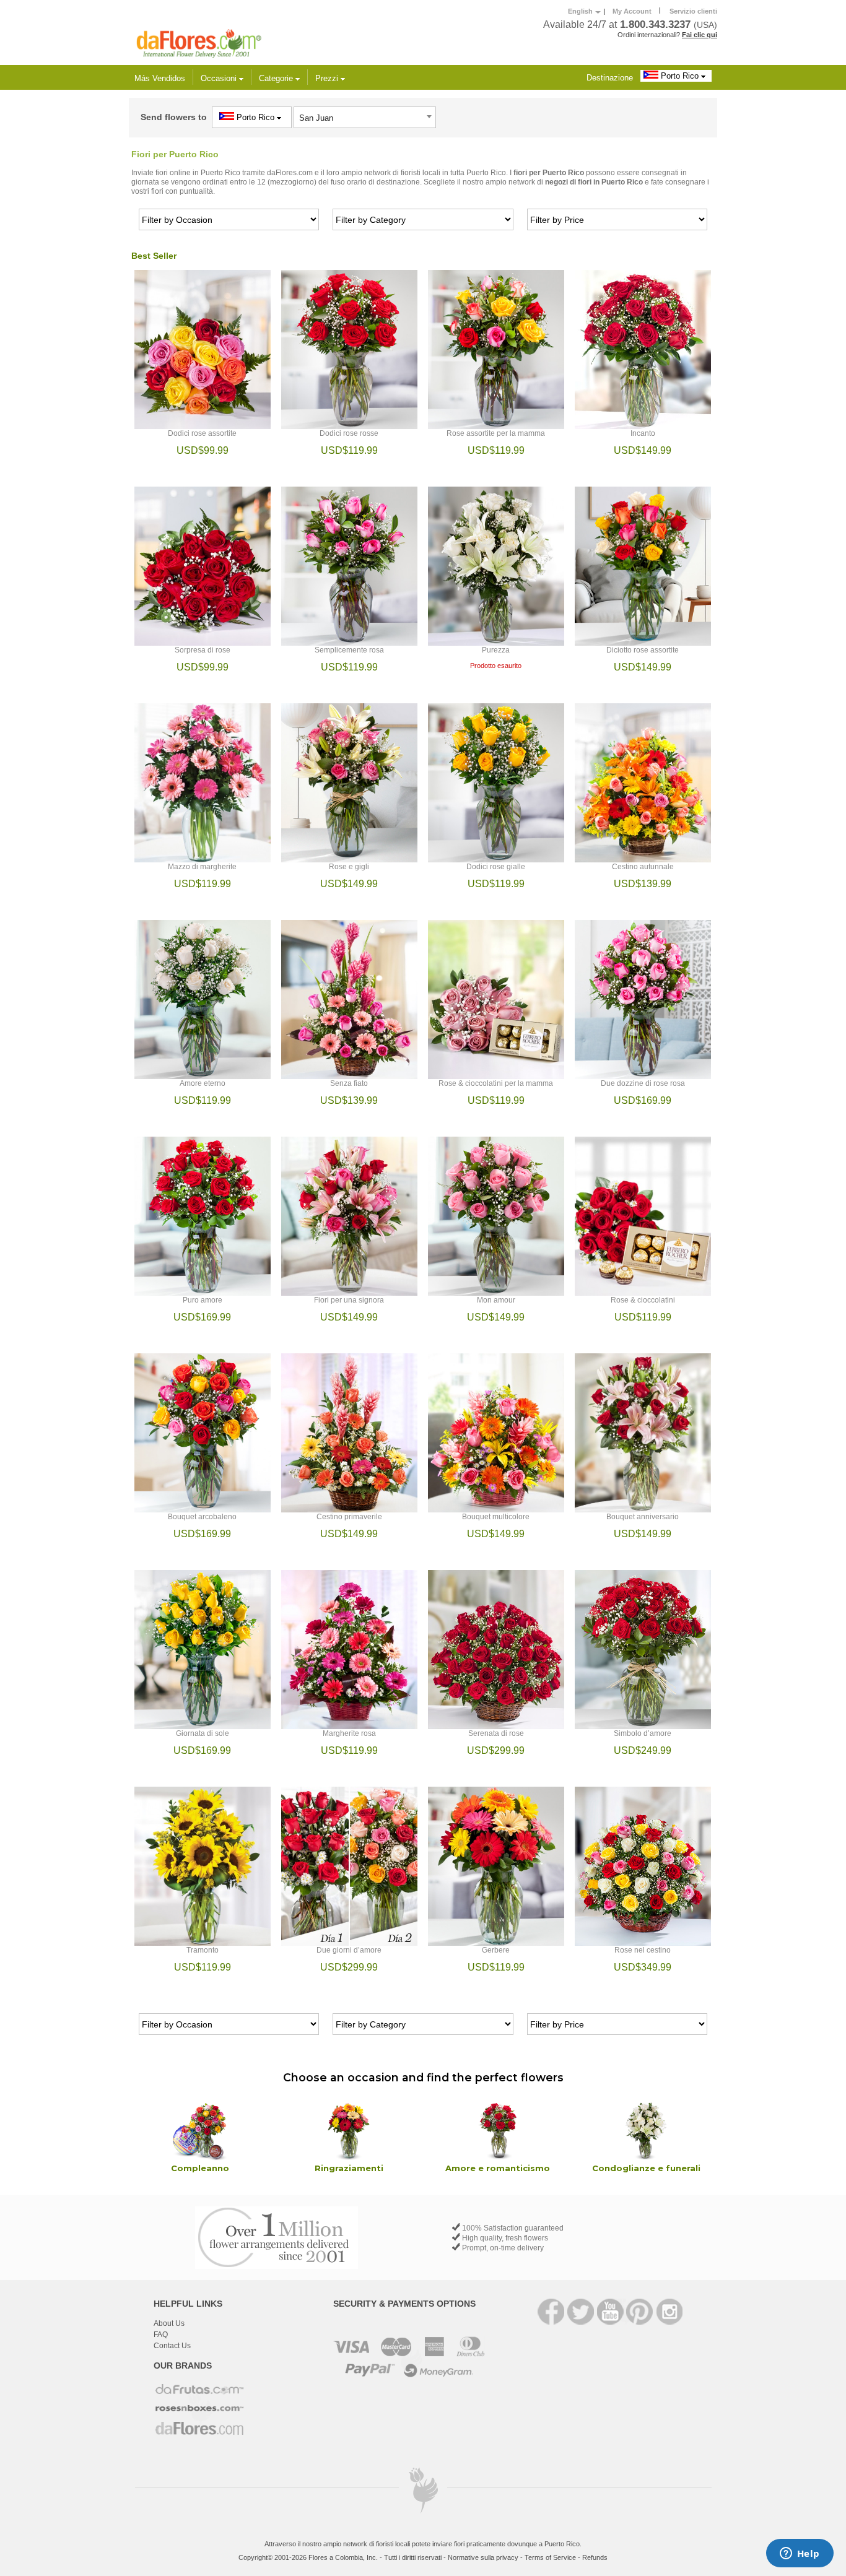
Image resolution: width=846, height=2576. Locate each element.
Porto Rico (680, 76)
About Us (169, 2323)
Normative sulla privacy (483, 2557)
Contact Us (172, 2346)
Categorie (277, 78)
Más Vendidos (160, 78)
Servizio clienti (693, 11)
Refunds (595, 2557)
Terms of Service (550, 2557)
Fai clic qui (700, 35)
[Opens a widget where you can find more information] (800, 2554)
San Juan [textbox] (316, 118)
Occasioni (220, 78)
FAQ (161, 2335)
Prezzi (328, 78)
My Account (632, 11)
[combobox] (365, 117)
